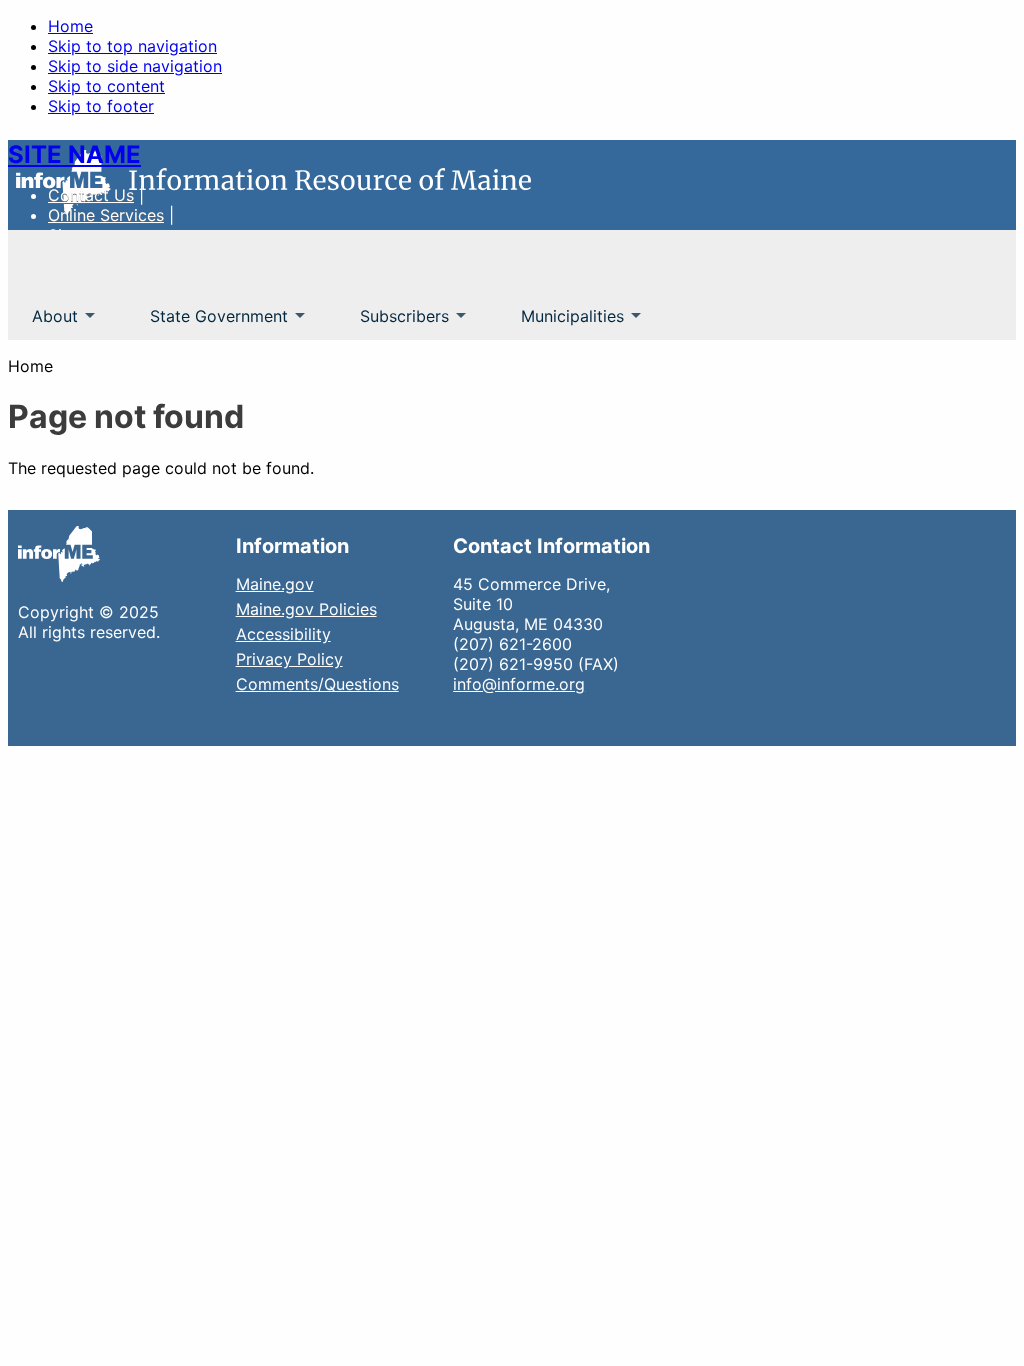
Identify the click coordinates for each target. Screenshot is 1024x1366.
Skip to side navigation (135, 66)
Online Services (106, 215)
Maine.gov (275, 584)
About (43, 323)
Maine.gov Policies (306, 609)
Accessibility (283, 634)
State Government (207, 323)
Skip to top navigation (132, 46)
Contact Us (91, 195)
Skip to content (106, 86)
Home (70, 26)
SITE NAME (74, 154)
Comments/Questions (317, 684)
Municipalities (560, 323)
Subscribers (392, 323)
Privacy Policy (289, 659)
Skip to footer (101, 106)
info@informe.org (519, 684)
